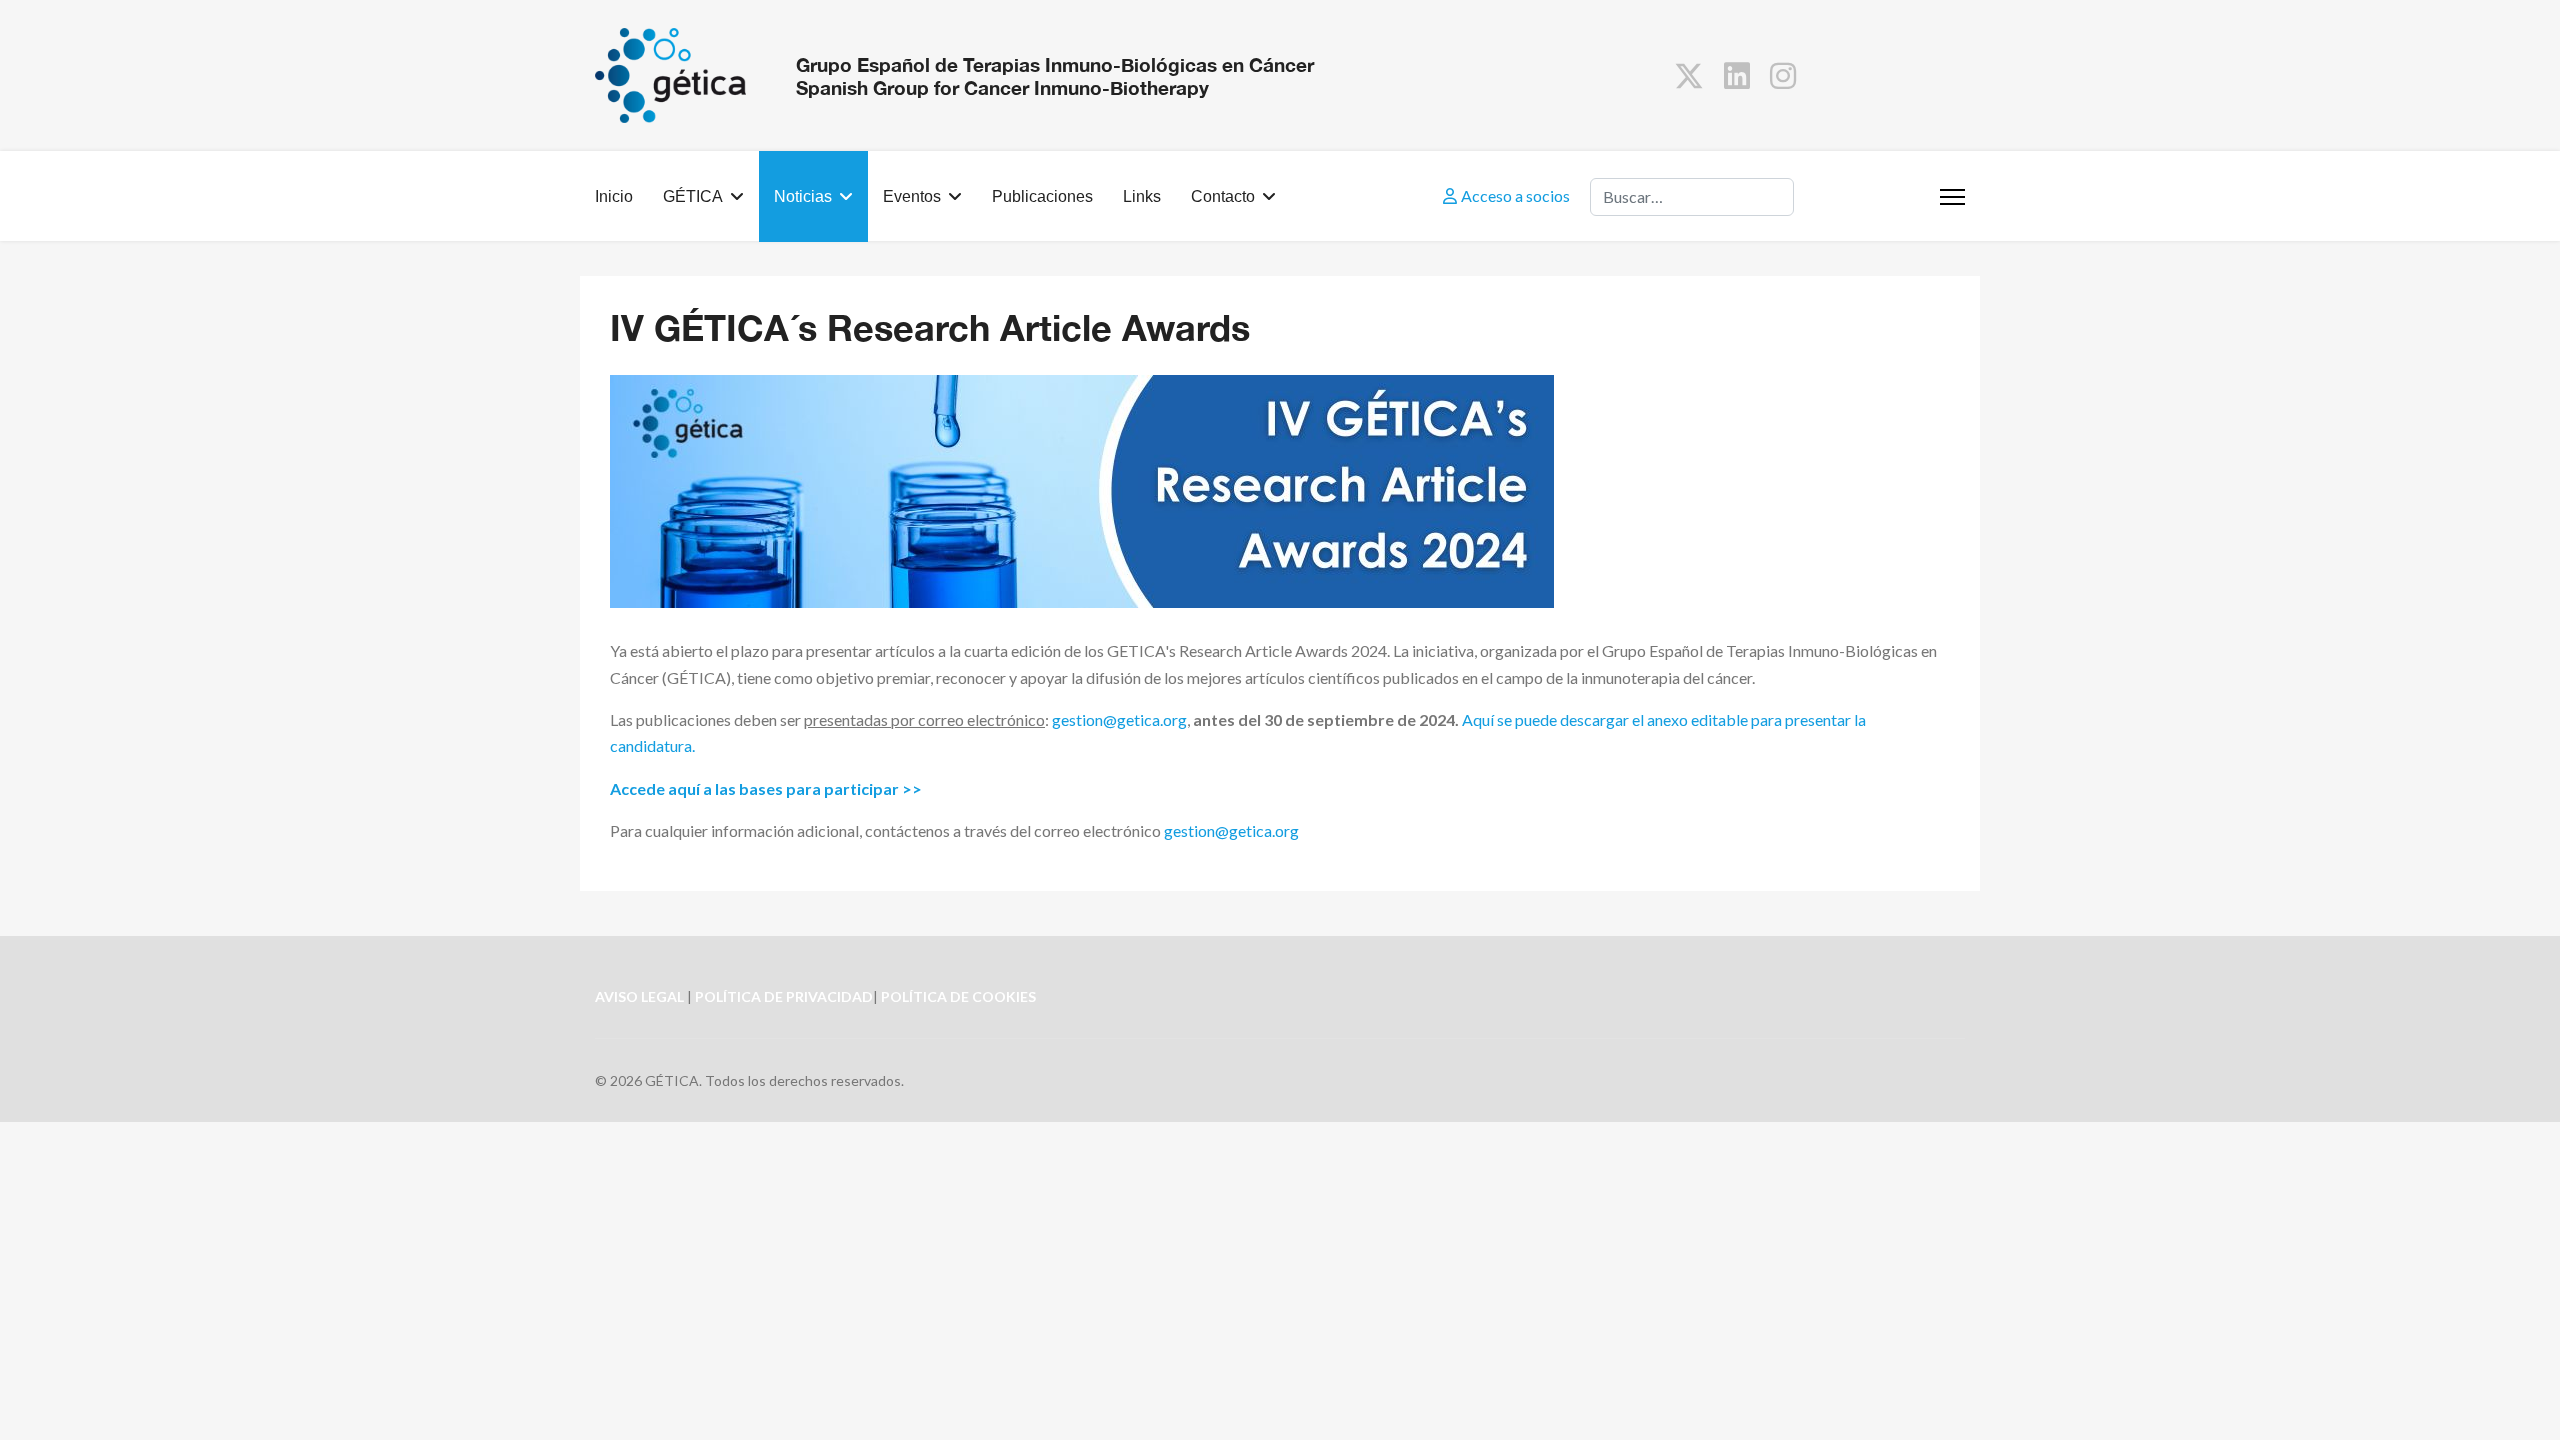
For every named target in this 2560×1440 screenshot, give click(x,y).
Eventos (912, 196)
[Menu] (1952, 197)
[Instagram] (1783, 75)
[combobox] (1692, 197)
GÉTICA (693, 196)
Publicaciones (1042, 196)
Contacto (1223, 196)
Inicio (614, 196)
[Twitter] (1689, 75)
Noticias (803, 196)
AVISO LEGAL (639, 996)
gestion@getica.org (1119, 719)
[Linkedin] (1737, 75)
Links (1142, 196)
